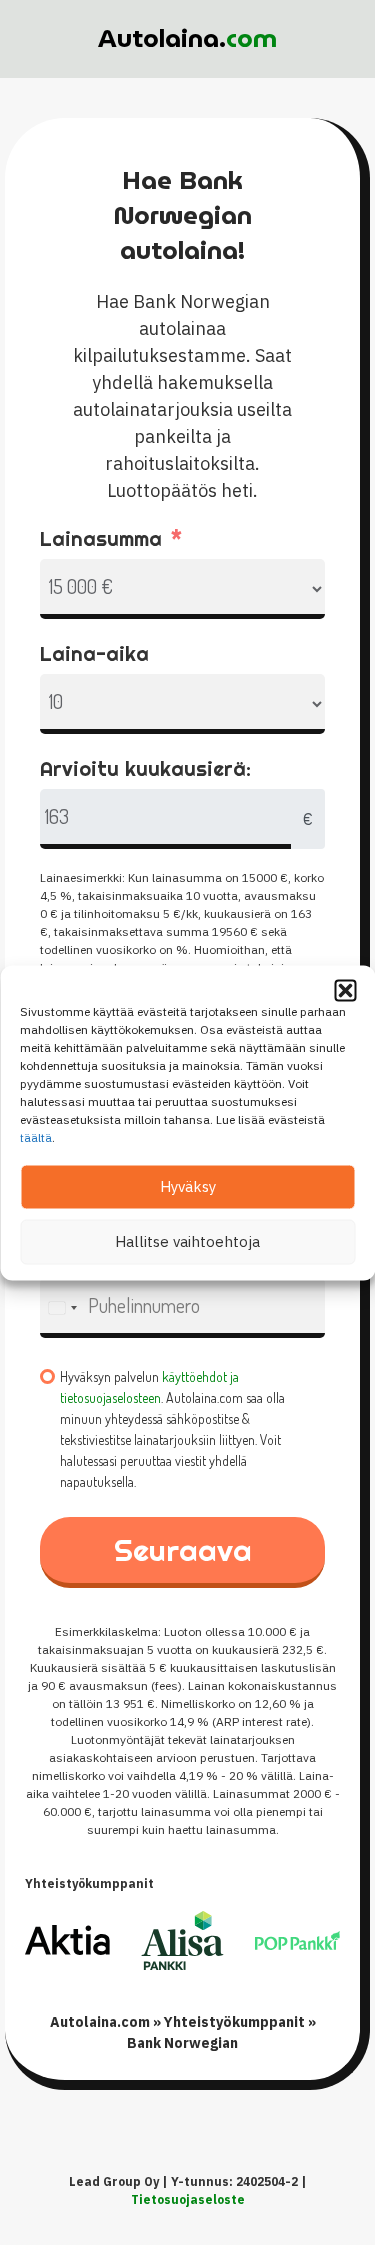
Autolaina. (187, 38)
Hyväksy (188, 1186)
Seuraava (183, 1550)
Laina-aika (94, 653)
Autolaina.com (100, 2022)
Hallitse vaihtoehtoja (187, 1241)
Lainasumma (101, 538)
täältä (36, 1136)
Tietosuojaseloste (188, 2199)
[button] (345, 990)
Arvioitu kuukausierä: (145, 768)
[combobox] (62, 1308)
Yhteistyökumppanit (234, 2022)
